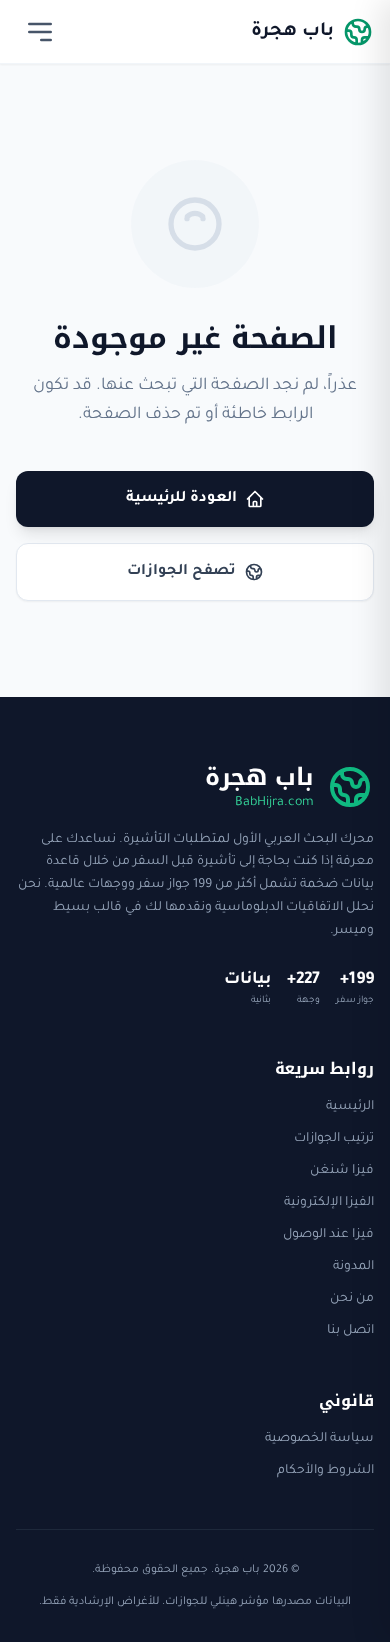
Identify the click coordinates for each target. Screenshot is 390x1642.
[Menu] (40, 32)
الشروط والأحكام (325, 1471)
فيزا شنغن (342, 1171)
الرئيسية (350, 1107)
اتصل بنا (350, 1331)
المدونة (353, 1267)
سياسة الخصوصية (319, 1439)
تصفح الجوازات (181, 572)
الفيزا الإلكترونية (329, 1203)
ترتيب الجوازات (334, 1139)
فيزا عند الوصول (328, 1235)
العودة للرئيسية (181, 499)
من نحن (352, 1299)
